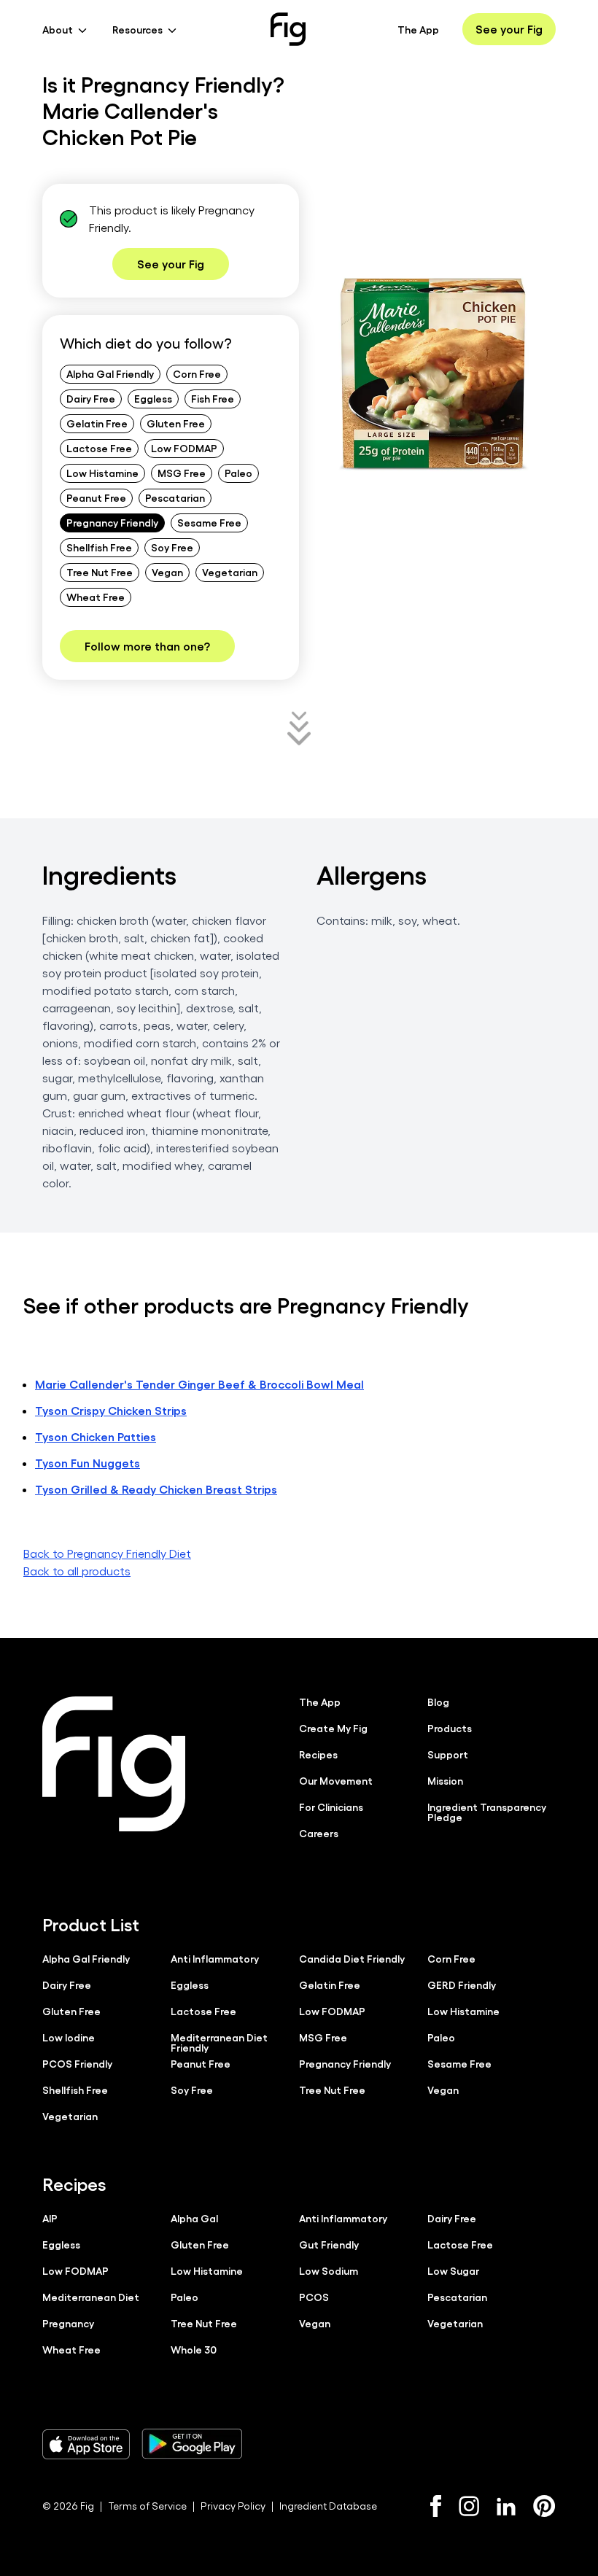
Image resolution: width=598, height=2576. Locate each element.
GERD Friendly (462, 1985)
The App (418, 29)
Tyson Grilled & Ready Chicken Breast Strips (156, 1489)
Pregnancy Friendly (112, 522)
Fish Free (213, 398)
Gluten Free (176, 423)
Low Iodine (69, 2037)
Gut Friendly (329, 2244)
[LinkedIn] (506, 2506)
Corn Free (197, 373)
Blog (438, 1702)
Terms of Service (147, 2506)
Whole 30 (194, 2349)
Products (450, 1728)
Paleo (238, 473)
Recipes (318, 1754)
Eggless (153, 398)
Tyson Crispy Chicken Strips (111, 1410)
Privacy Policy (233, 2506)
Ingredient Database (328, 2506)
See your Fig (509, 29)
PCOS (314, 2297)
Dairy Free (91, 398)
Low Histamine (102, 473)
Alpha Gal (194, 2218)
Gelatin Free (97, 423)
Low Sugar (453, 2270)
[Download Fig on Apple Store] (86, 2444)
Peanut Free (96, 497)
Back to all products (77, 1571)
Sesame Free (209, 522)
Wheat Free (96, 597)
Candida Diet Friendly (352, 1958)
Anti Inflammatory (215, 1958)
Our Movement (336, 1780)
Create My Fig (333, 1728)
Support (448, 1754)
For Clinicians (331, 1807)
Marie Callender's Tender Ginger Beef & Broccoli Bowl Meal (199, 1384)
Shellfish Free (99, 547)
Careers (319, 1833)
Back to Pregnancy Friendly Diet (107, 1553)
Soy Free (172, 547)
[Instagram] (469, 2506)
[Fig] (288, 29)
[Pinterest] (544, 2506)
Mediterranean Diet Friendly (219, 2042)
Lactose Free (99, 448)
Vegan (167, 572)
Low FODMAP (184, 448)
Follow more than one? (147, 646)
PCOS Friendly (77, 2063)
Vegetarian (230, 572)
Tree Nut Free (100, 572)
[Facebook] (436, 2506)
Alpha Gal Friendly (110, 373)
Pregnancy (68, 2323)
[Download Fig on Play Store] (192, 2444)
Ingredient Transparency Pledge (487, 1812)
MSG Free (182, 473)
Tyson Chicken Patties (96, 1436)
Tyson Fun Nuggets (88, 1463)
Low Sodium (329, 2270)
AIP (50, 2218)
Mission (445, 1780)
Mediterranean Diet (91, 2297)
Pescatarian (175, 497)
